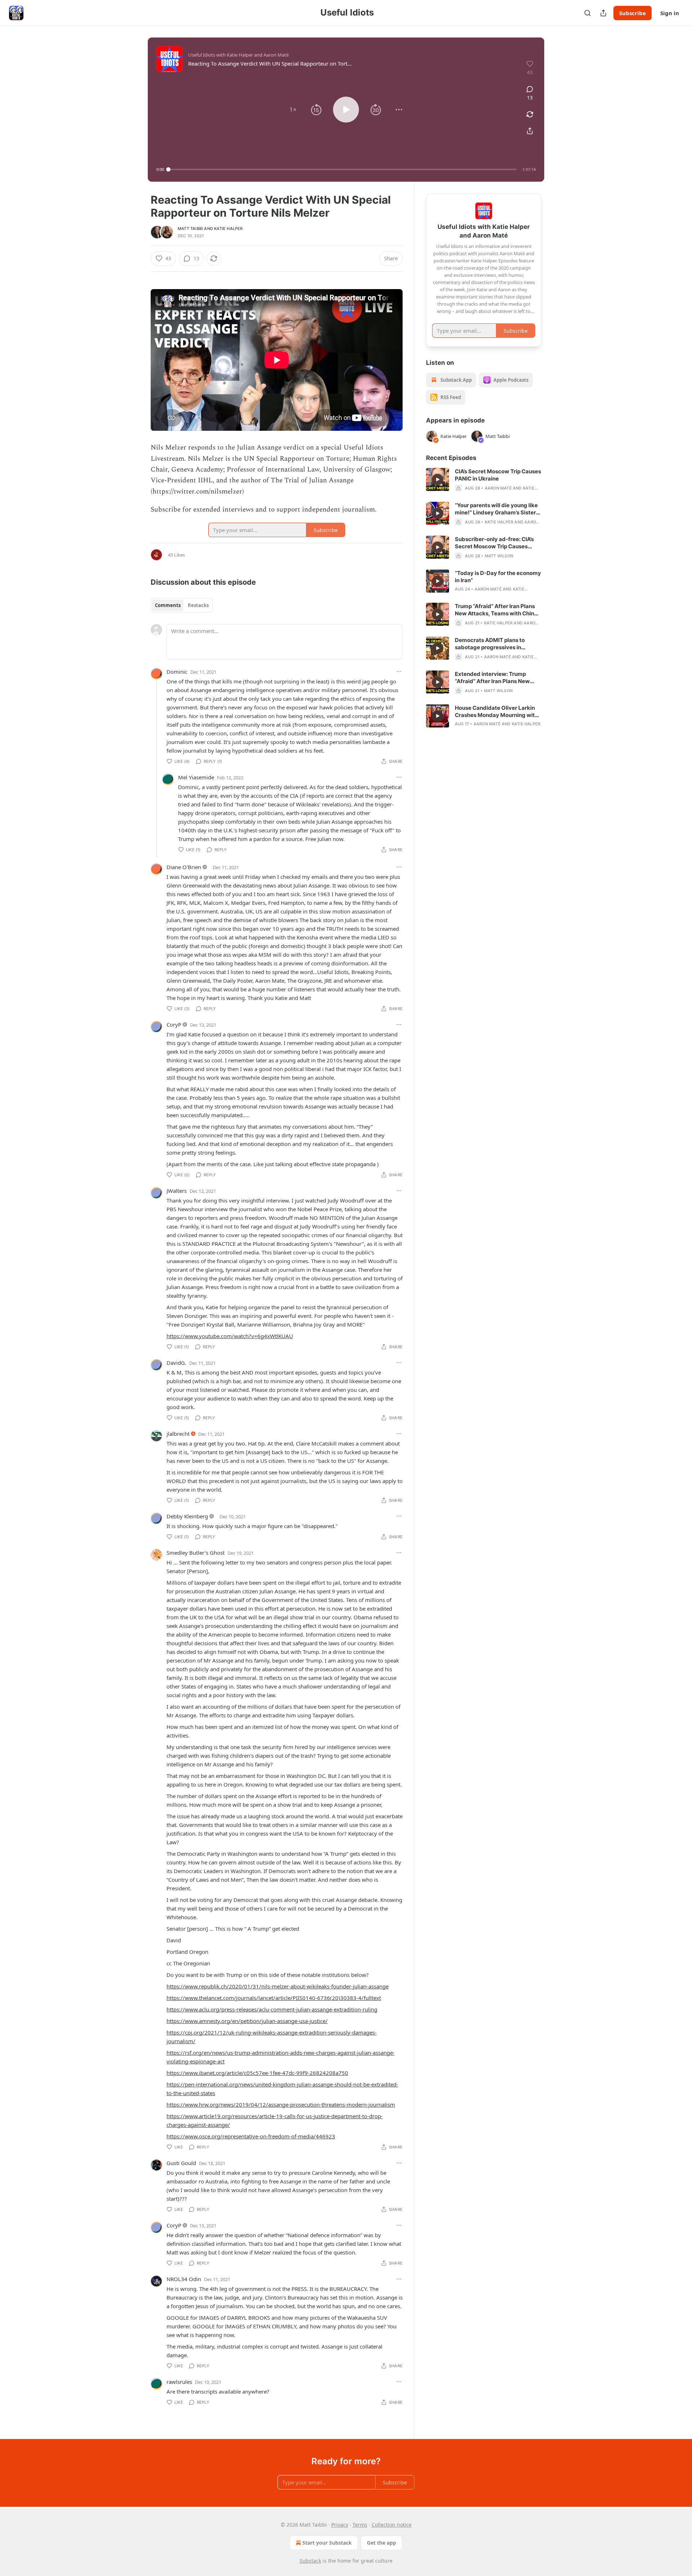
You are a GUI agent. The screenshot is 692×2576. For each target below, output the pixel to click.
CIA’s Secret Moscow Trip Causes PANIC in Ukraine (498, 475)
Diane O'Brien (184, 867)
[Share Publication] (603, 13)
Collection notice (392, 2525)
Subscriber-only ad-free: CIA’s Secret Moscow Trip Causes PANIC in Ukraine (494, 543)
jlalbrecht (178, 1434)
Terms (360, 2525)
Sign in (670, 13)
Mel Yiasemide (196, 777)
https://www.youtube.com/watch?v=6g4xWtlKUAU (230, 1336)
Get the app (382, 2543)
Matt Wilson (499, 556)
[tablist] (182, 605)
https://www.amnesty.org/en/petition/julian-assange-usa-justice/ (247, 2021)
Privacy (340, 2525)
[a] (438, 479)
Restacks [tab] (198, 605)
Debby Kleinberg (187, 1516)
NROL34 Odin (184, 2279)
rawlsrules (179, 2382)
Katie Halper (228, 229)
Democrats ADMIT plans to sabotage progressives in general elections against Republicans (490, 644)
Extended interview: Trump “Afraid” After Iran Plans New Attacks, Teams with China (492, 678)
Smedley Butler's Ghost (196, 1553)
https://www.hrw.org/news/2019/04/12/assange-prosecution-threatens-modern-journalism (281, 2104)
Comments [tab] (168, 605)
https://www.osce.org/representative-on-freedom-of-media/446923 (251, 2136)
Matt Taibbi (190, 229)
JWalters (177, 1191)
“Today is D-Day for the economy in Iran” (498, 577)
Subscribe (633, 13)
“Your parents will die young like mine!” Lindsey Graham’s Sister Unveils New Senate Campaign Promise (496, 509)
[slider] (343, 169)
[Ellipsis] (399, 672)
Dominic (177, 672)
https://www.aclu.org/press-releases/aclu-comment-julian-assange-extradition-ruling (272, 2009)
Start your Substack (327, 2543)
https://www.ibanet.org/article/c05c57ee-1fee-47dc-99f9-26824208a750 (257, 2073)
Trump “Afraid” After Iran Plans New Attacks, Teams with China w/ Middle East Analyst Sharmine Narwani (498, 610)
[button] (293, 110)
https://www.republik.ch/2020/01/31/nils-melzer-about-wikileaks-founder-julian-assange (278, 1986)
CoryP (174, 1024)
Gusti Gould (181, 2163)
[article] (484, 480)
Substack (310, 2561)
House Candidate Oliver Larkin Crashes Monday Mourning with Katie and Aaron (496, 712)
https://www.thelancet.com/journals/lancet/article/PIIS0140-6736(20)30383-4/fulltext (274, 1998)
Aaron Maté (498, 488)
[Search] (587, 13)
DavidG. (176, 1363)
